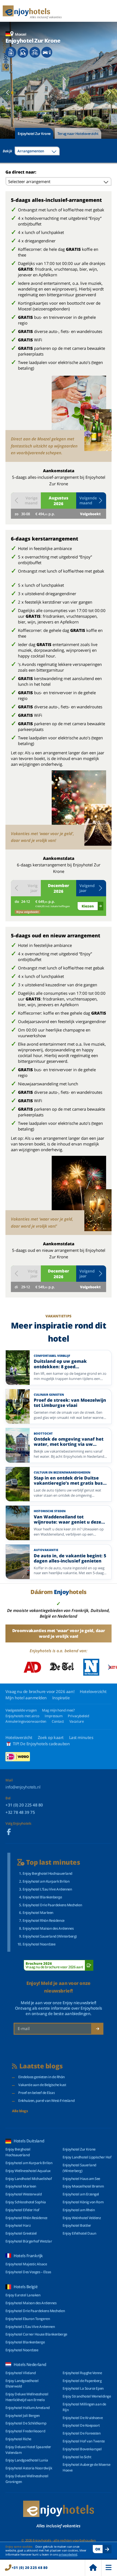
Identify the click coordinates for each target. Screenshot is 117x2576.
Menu (109, 2568)
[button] (91, 501)
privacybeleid (68, 2554)
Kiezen (88, 906)
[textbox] (37, 151)
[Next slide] (109, 92)
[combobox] (37, 151)
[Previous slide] (8, 92)
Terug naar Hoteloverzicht (78, 134)
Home (93, 2568)
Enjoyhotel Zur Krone (34, 134)
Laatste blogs (41, 2066)
